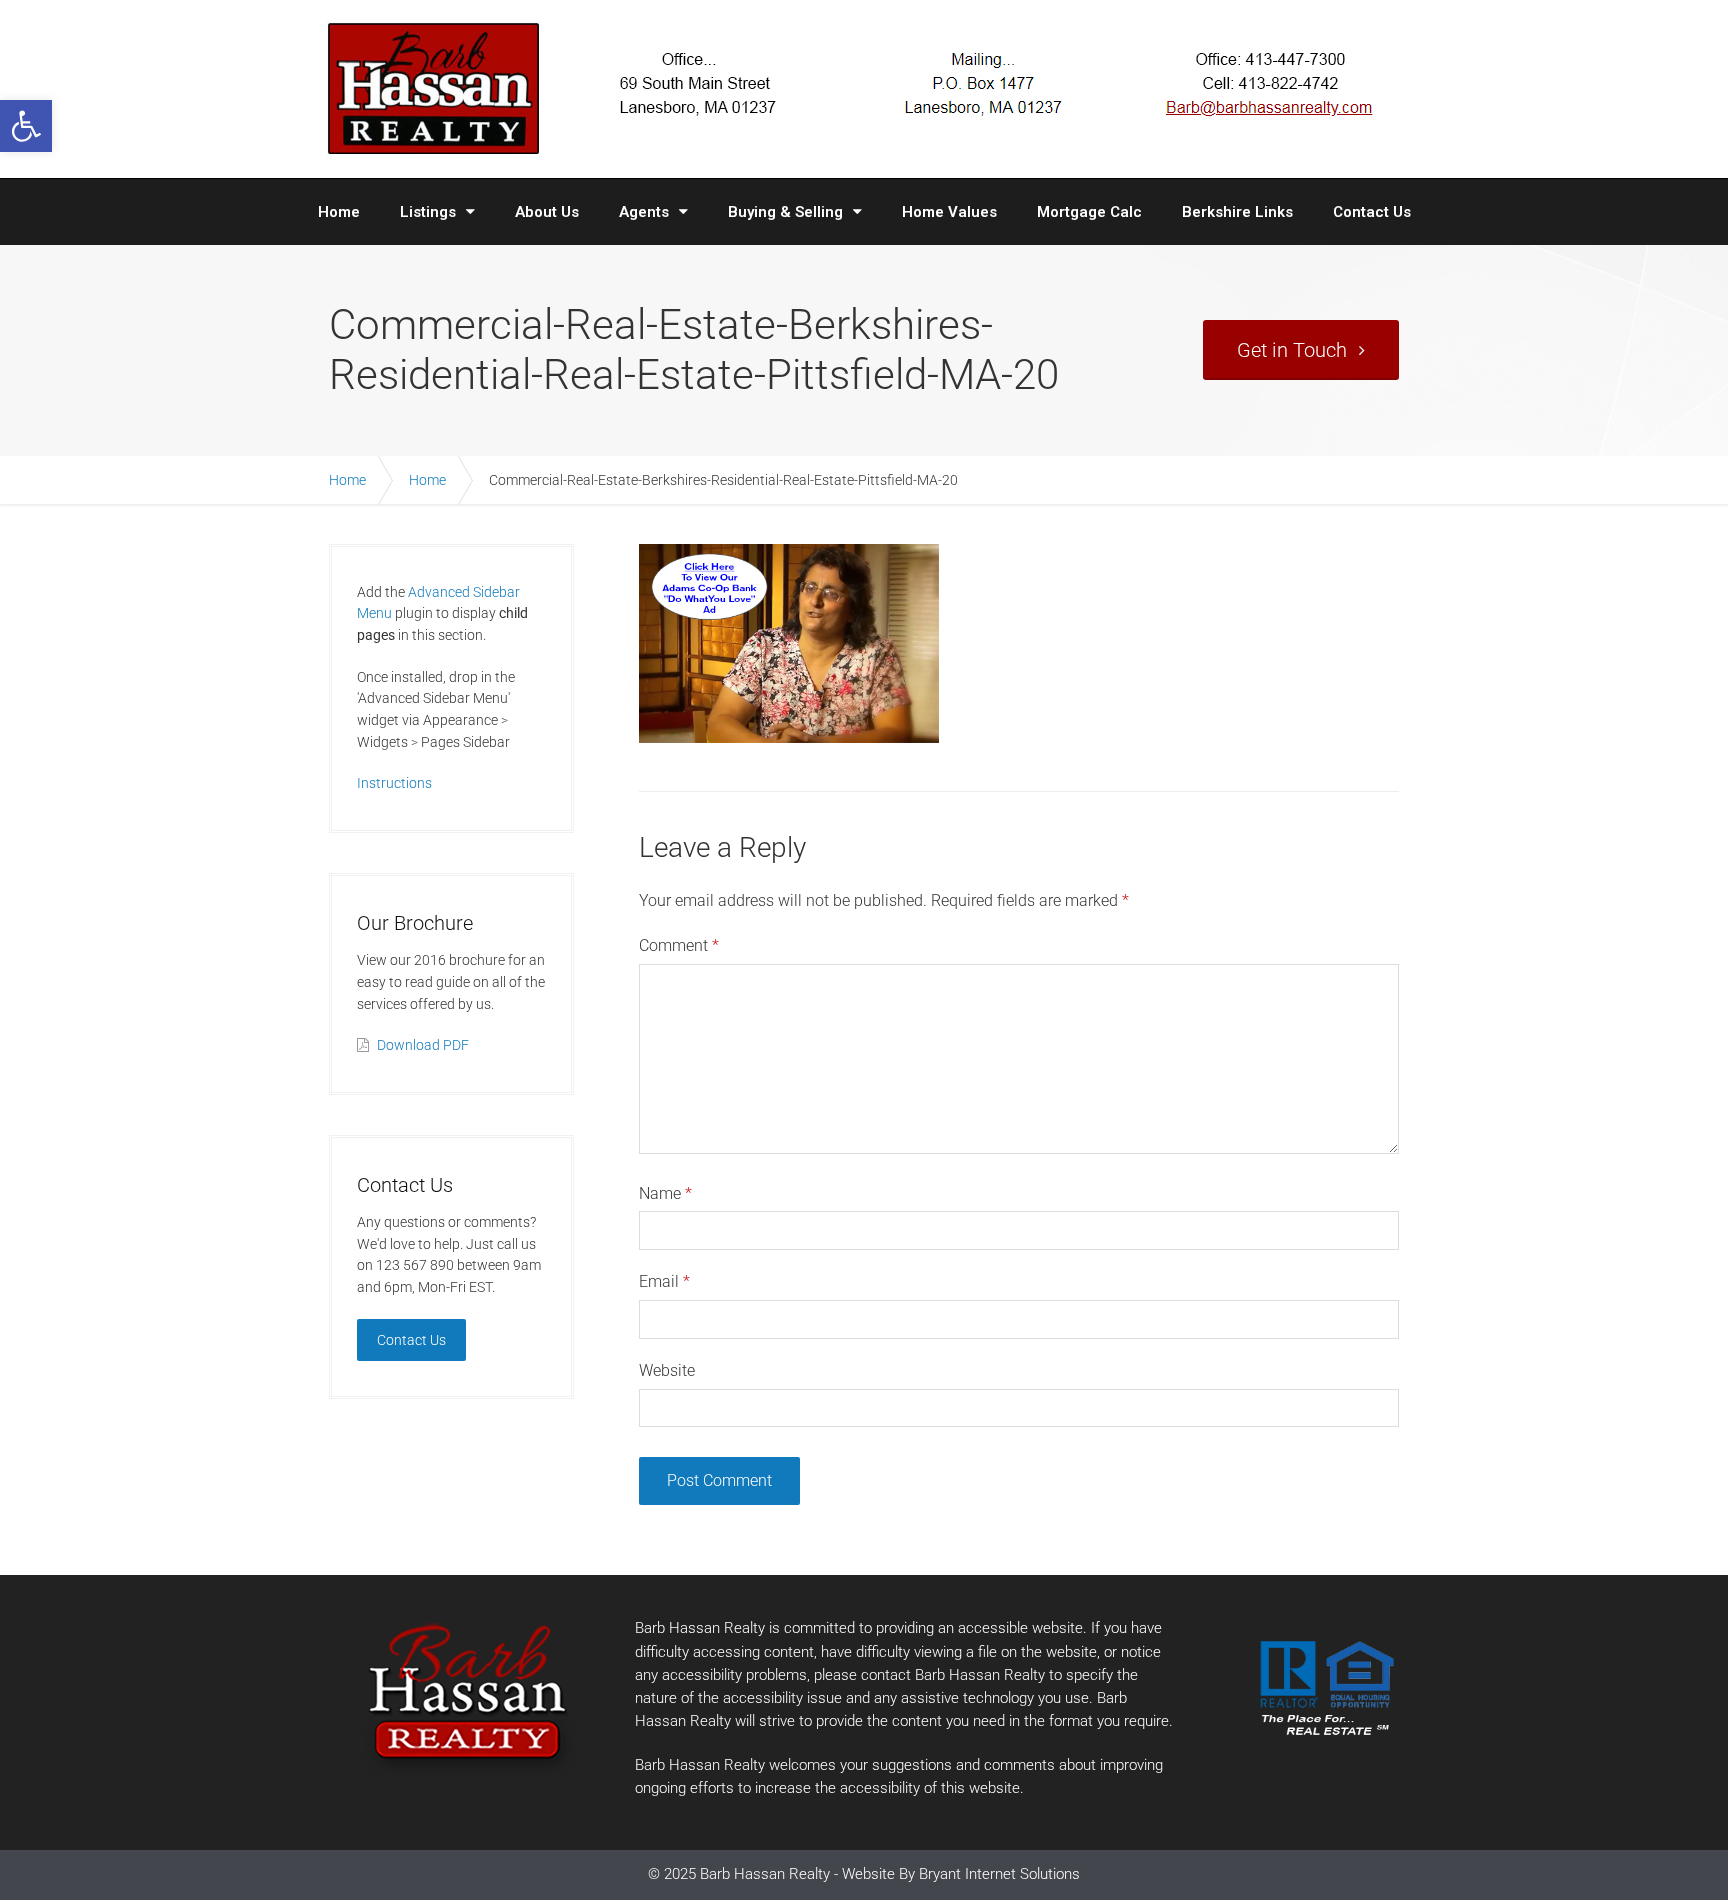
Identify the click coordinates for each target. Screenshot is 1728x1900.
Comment (679, 945)
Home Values (949, 212)
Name (665, 1193)
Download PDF (423, 1045)
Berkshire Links (1237, 212)
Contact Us (1372, 212)
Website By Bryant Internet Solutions (961, 1874)
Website (667, 1370)
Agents (644, 212)
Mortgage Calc (1089, 212)
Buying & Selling (785, 212)
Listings (428, 212)
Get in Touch (1292, 350)
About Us (547, 212)
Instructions (394, 783)
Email (664, 1281)
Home (339, 212)
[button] (26, 126)
